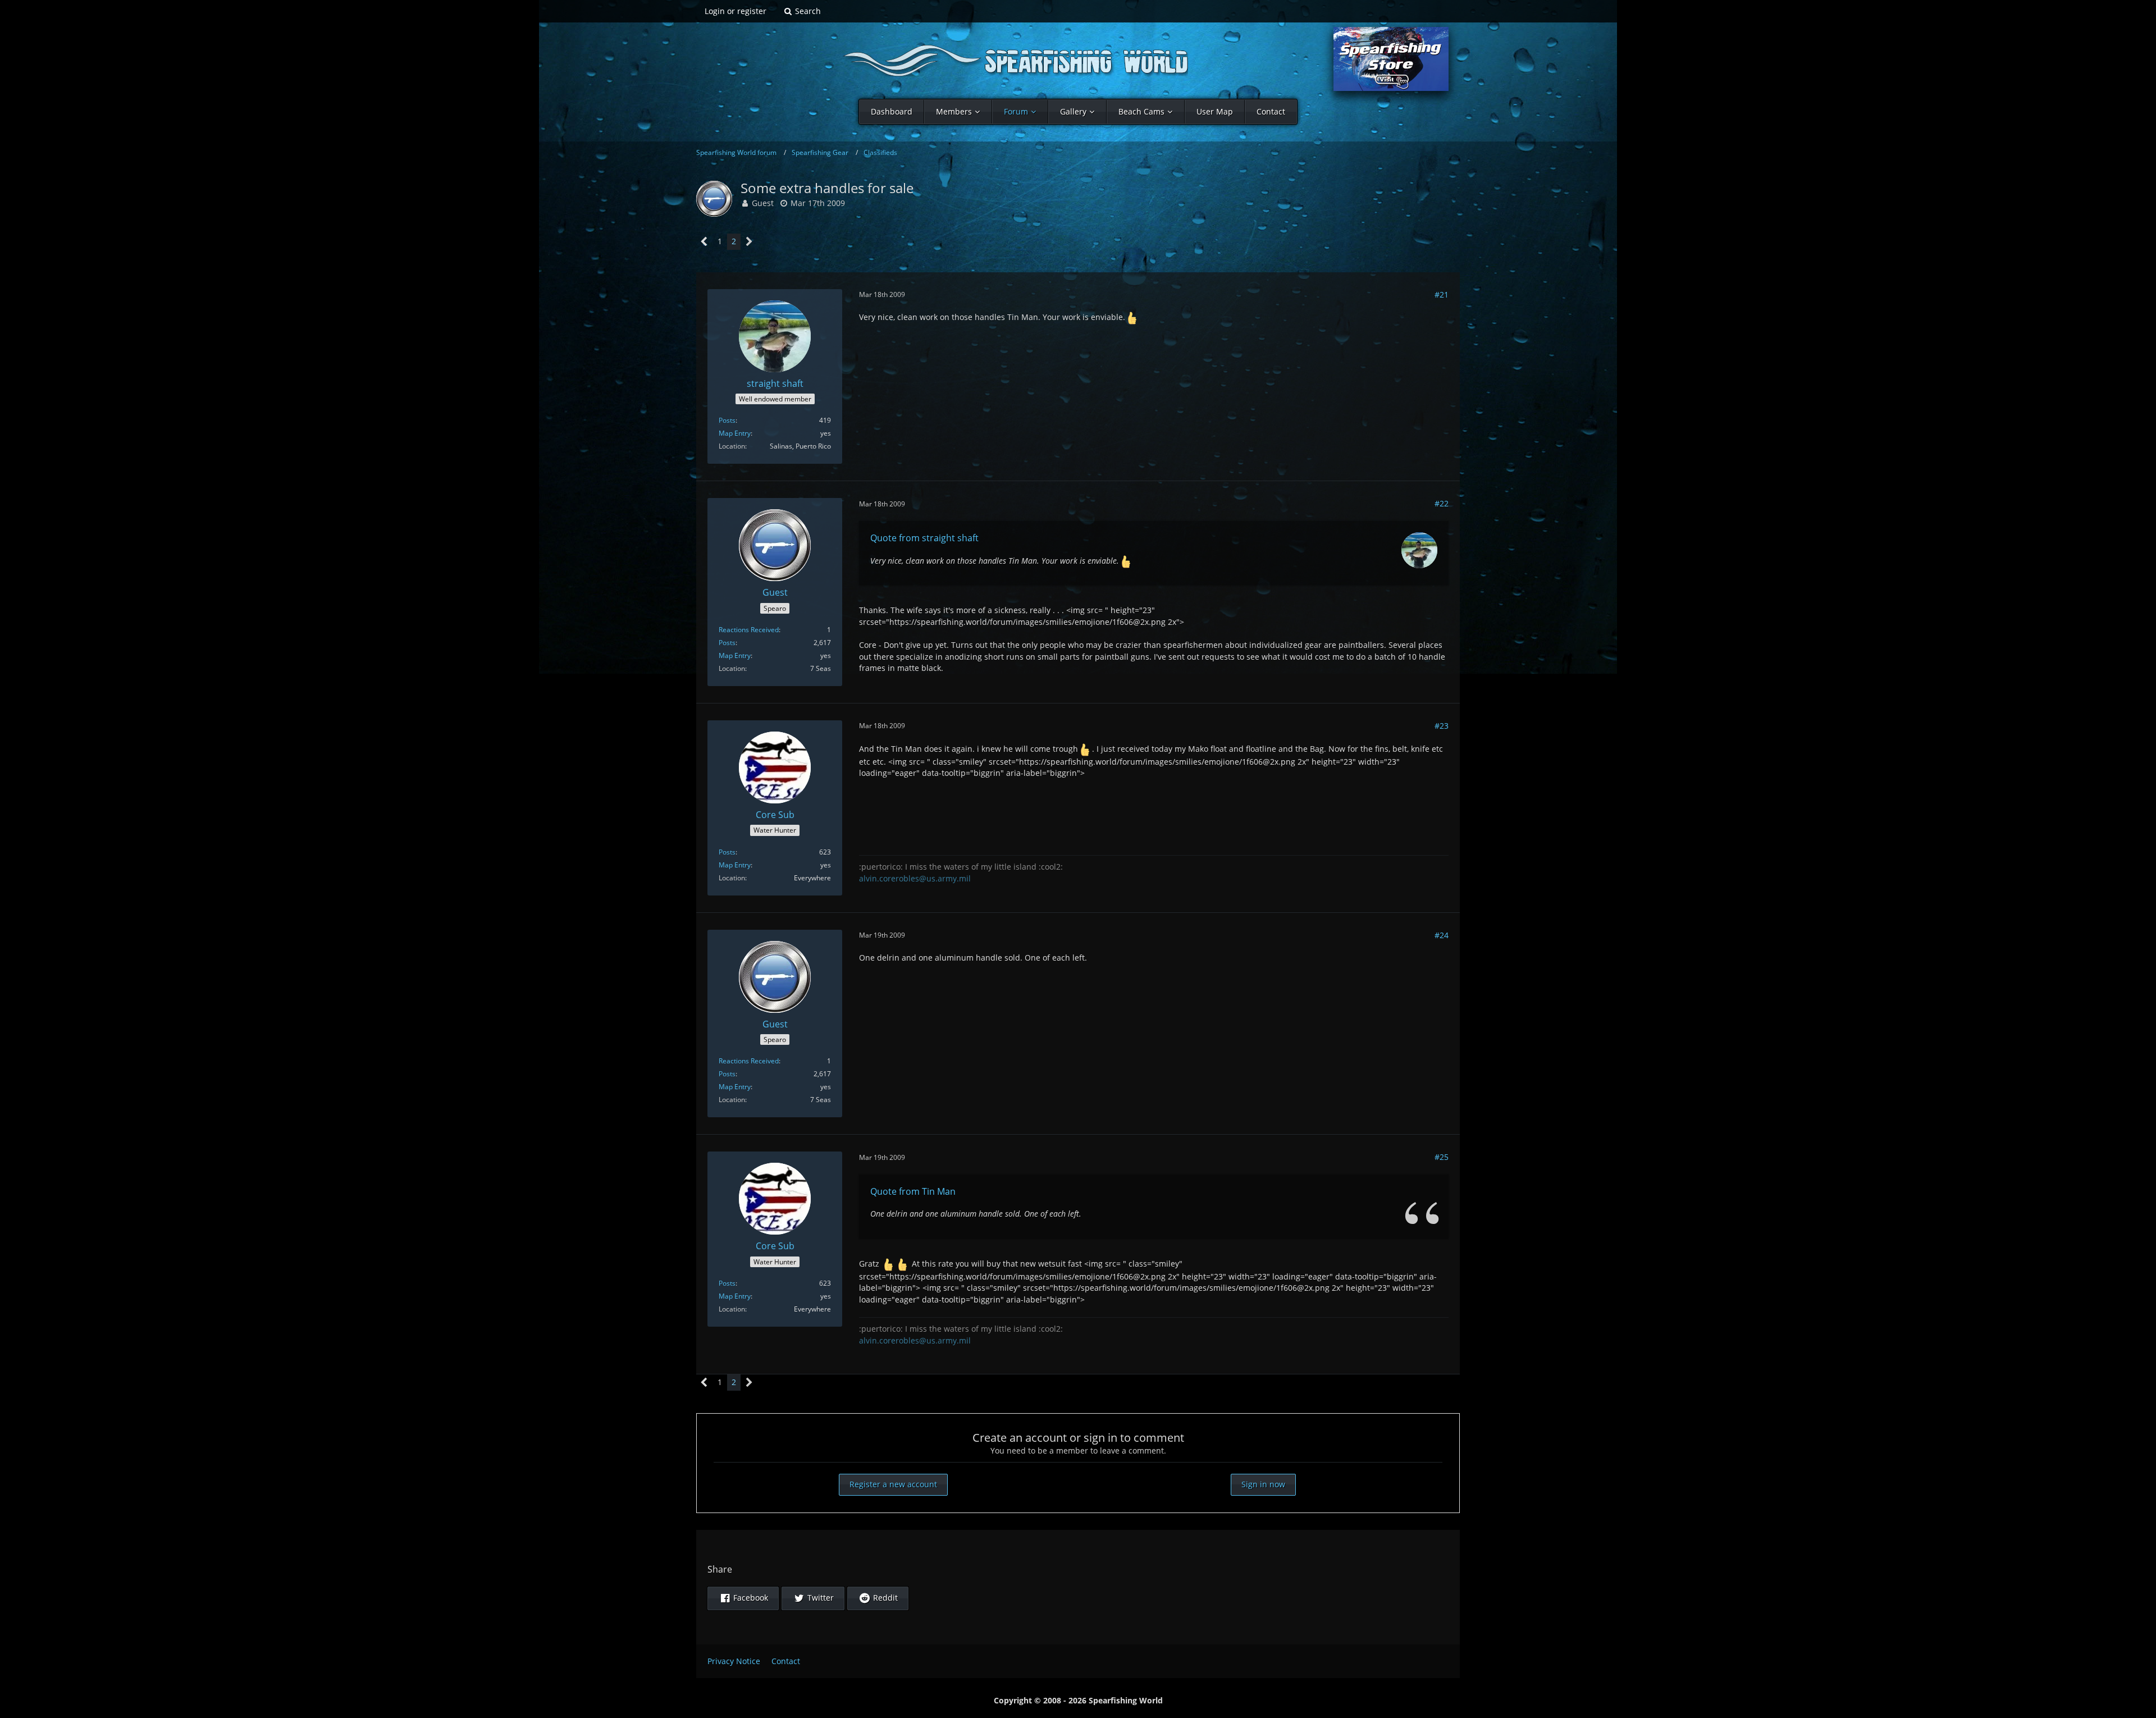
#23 (1442, 726)
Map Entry (735, 433)
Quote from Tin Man (913, 1191)
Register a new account (893, 1484)
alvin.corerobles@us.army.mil (915, 878)
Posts (727, 420)
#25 (1442, 1157)
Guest (763, 203)
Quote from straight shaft (924, 538)
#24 (1442, 935)
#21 (1442, 294)
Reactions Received (749, 630)
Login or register (736, 11)
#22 (1442, 503)
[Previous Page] (704, 242)
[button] (743, 1598)
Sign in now (1263, 1484)
